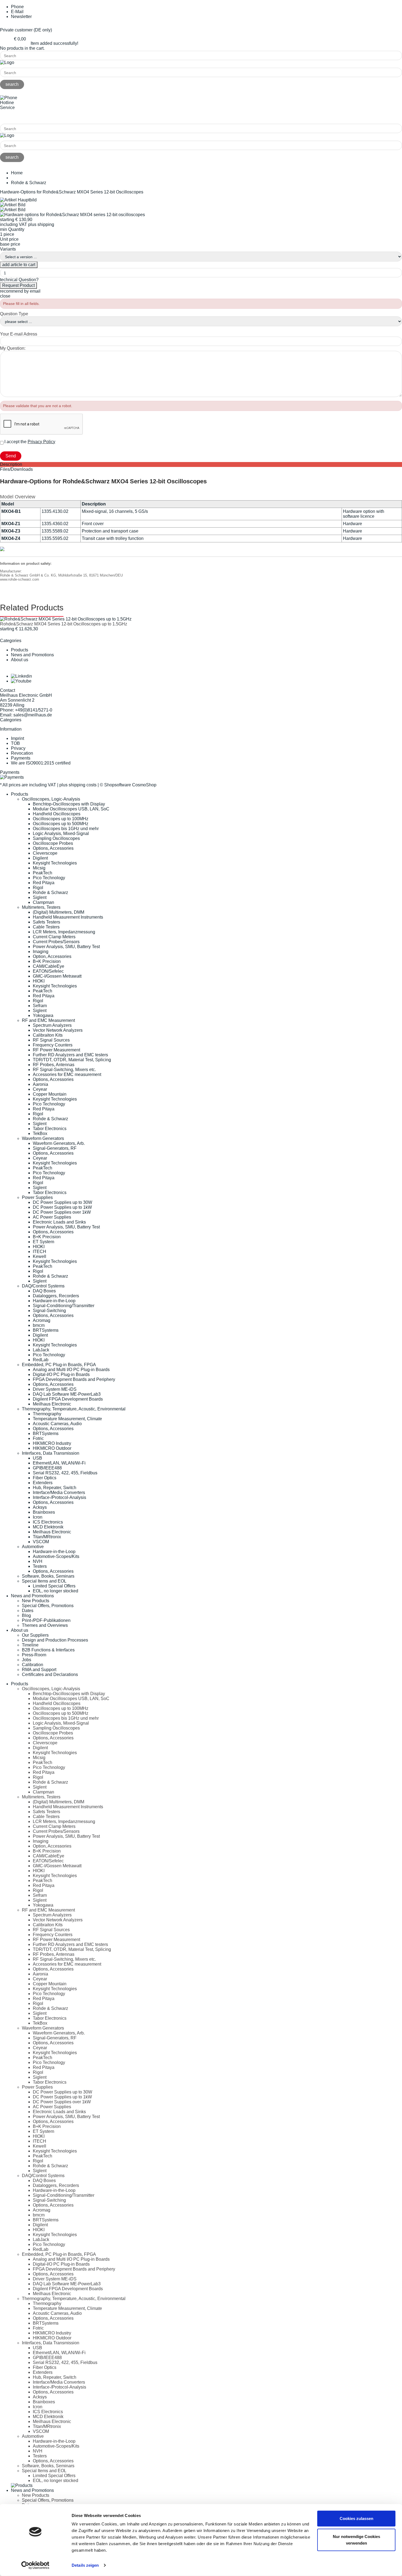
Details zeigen (85, 2565)
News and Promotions (32, 655)
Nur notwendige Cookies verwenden (356, 2540)
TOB (15, 743)
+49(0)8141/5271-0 (19, 117)
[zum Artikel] (66, 619)
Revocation (22, 753)
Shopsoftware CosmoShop (130, 785)
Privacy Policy (41, 442)
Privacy (18, 748)
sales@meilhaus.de (33, 715)
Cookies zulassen (356, 2518)
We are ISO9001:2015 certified (41, 763)
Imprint (18, 738)
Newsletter (21, 17)
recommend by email (20, 291)
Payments (21, 758)
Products (20, 650)
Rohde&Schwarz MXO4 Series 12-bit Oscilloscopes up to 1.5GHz (64, 624)
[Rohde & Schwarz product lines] (2, 550)
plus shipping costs (78, 785)
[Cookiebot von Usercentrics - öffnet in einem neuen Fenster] (35, 2565)
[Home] (7, 62)
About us (20, 660)
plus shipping (41, 224)
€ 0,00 (20, 39)
